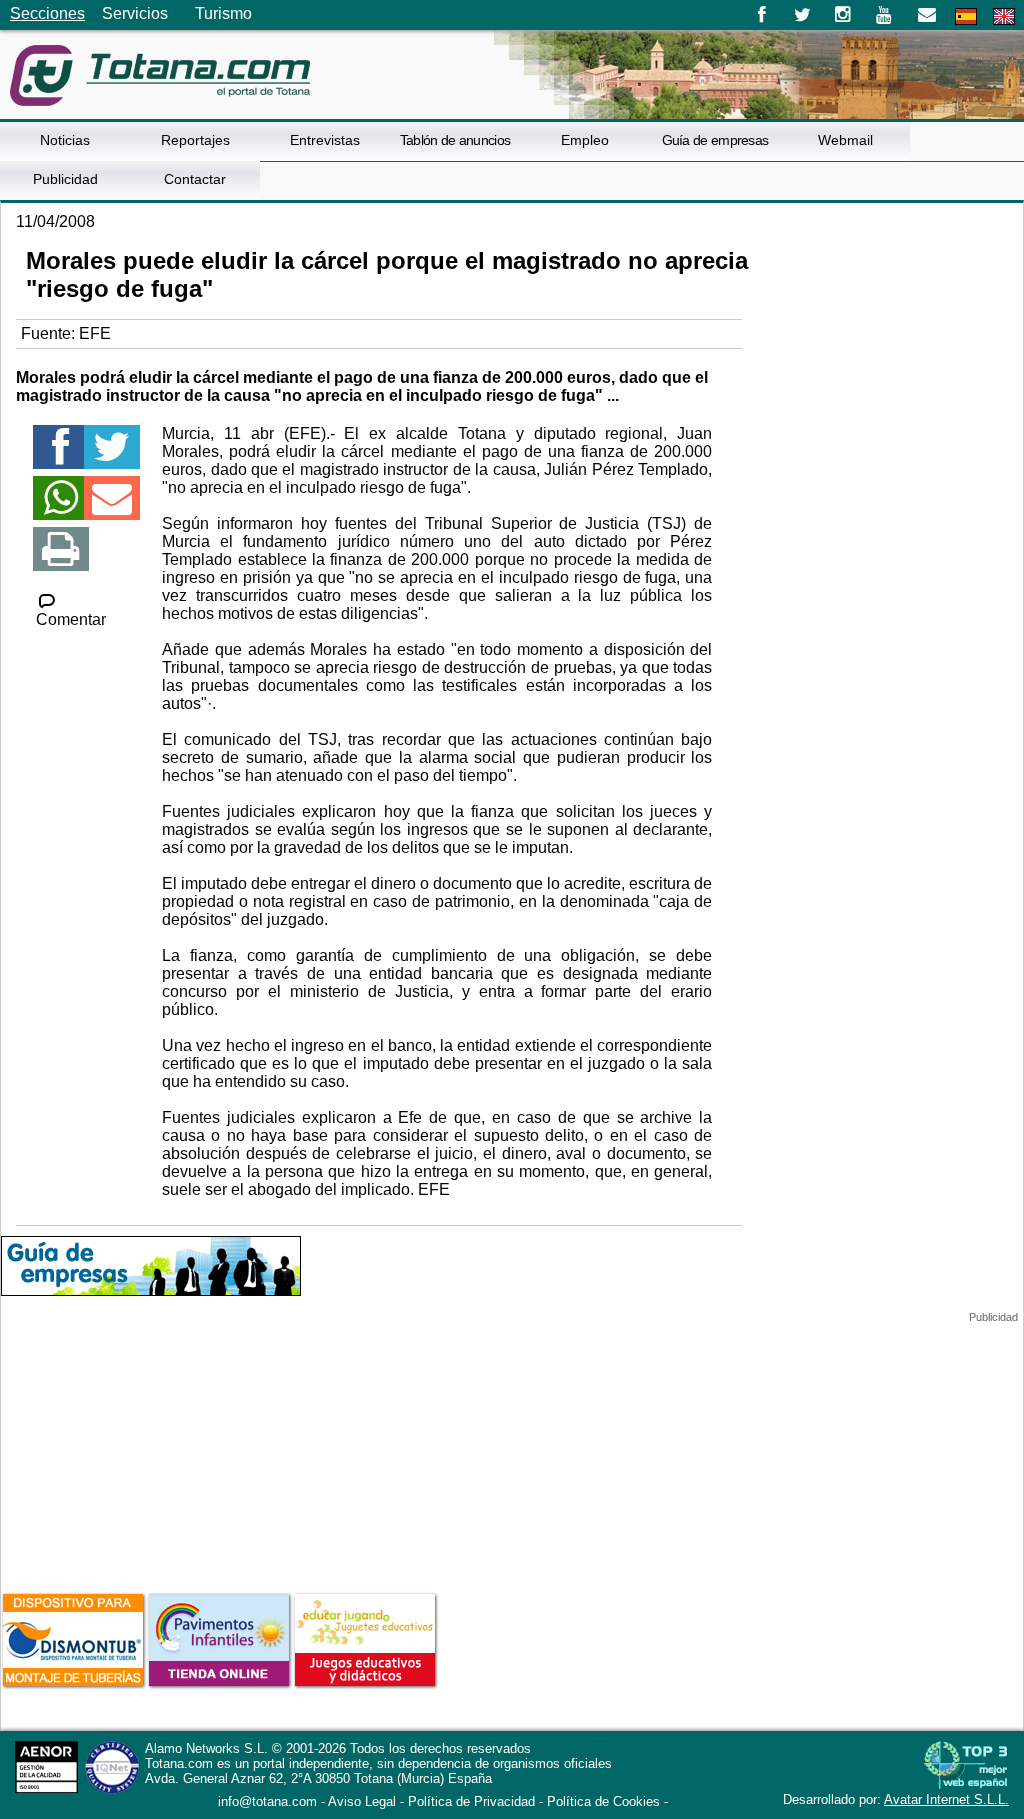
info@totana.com (267, 1801)
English (1004, 16)
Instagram (843, 15)
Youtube (885, 15)
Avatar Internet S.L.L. (946, 1799)
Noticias (65, 140)
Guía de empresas (715, 140)
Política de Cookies (603, 1801)
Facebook (761, 15)
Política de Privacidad (471, 1801)
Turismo (223, 13)
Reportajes (195, 140)
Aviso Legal (362, 1801)
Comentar (71, 619)
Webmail (845, 140)
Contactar (195, 179)
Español (966, 16)
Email (926, 15)
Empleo (585, 140)
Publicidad (65, 179)
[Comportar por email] (112, 506)
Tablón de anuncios (455, 140)
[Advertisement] (151, 1449)
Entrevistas (325, 140)
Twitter (802, 15)
